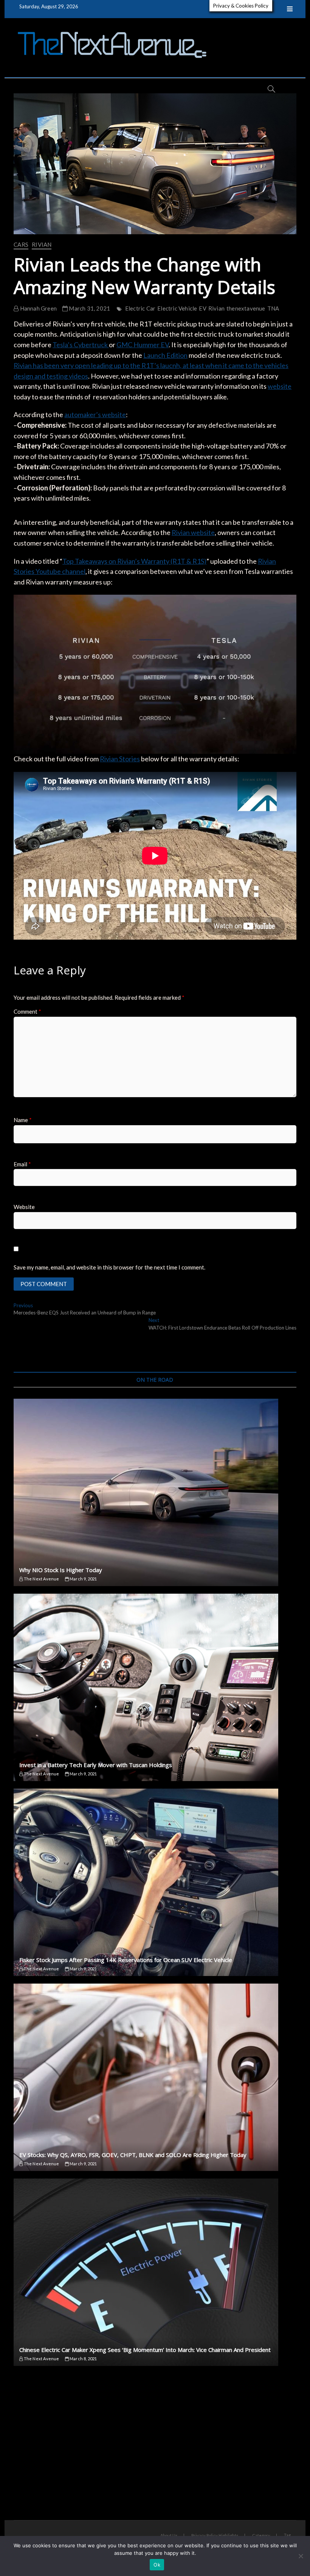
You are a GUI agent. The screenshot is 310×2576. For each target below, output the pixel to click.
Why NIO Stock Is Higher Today (61, 1570)
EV (202, 308)
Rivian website (193, 532)
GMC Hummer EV (143, 345)
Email (22, 1164)
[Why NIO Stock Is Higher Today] (155, 1492)
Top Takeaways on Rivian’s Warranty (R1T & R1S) (134, 561)
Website (24, 1207)
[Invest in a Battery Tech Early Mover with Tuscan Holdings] (155, 1687)
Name (23, 1120)
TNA (273, 308)
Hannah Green (38, 308)
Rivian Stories (120, 759)
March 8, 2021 (83, 2359)
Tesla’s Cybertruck (81, 345)
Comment (27, 1011)
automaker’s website (95, 414)
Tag (287, 2535)
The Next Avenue (41, 1579)
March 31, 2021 (89, 308)
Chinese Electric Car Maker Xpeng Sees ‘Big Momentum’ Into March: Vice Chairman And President (145, 2350)
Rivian (42, 244)
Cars (21, 244)
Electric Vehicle (177, 308)
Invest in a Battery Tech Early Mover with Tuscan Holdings (96, 1765)
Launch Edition (165, 355)
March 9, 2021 (83, 1579)
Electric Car (140, 308)
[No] (301, 2556)
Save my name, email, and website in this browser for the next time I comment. (109, 1267)
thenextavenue (246, 308)
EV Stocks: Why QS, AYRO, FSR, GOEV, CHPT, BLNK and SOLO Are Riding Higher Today (133, 2155)
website (280, 386)
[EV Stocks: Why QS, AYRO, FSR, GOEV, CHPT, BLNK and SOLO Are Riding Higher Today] (155, 2077)
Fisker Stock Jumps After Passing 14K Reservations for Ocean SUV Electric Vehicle (126, 1960)
